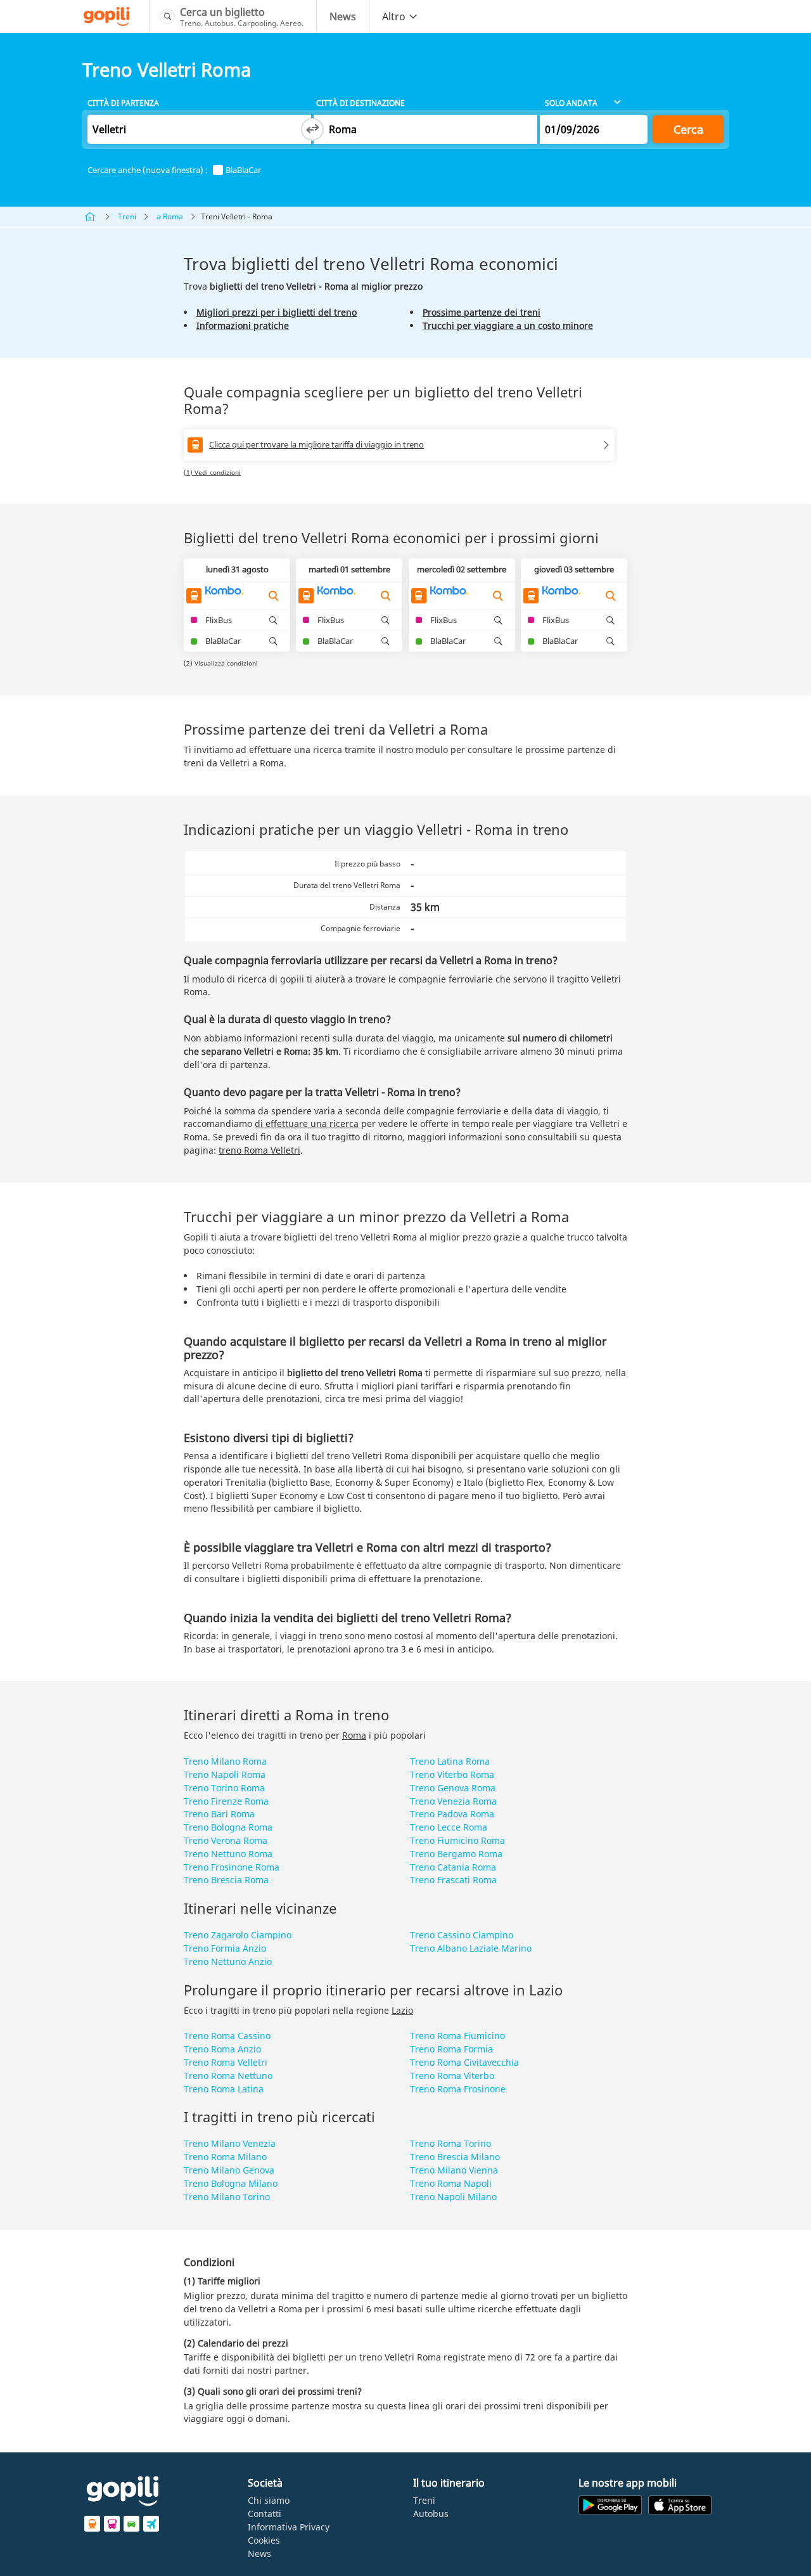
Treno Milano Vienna (454, 2170)
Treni (127, 216)
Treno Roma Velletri (226, 2062)
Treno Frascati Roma (453, 1880)
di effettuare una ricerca (307, 1124)
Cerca (688, 129)
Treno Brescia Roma (226, 1880)
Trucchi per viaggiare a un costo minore (508, 325)
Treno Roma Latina (224, 2089)
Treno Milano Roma (225, 1761)
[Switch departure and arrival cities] (312, 129)
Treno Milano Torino (227, 2197)
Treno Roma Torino (450, 2143)
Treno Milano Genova (229, 2170)
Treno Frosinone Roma (232, 1867)
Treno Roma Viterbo (452, 2076)
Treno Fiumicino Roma (457, 1840)
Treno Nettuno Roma (228, 1854)
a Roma (170, 216)
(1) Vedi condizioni (212, 472)
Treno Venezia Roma (453, 1801)
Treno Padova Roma (452, 1814)
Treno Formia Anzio (225, 1948)
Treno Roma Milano (225, 2157)
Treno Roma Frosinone (458, 2089)
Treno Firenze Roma (226, 1801)
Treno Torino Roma (224, 1788)
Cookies (264, 2540)
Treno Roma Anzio (222, 2049)
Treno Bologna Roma (228, 1827)
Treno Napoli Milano (453, 2197)
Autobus (431, 2514)
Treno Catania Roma (453, 1867)
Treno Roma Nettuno (228, 2076)
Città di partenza (123, 103)
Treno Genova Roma (453, 1788)
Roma (354, 1735)
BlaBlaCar (243, 170)
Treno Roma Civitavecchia (464, 2062)
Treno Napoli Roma (225, 1774)
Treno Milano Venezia (230, 2143)
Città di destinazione (361, 103)
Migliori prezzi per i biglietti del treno (277, 312)
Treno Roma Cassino (227, 2036)
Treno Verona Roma (226, 1840)
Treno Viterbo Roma (452, 1774)
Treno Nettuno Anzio (228, 1961)
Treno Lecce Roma (449, 1827)
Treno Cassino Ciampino (462, 1935)
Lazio (402, 2010)
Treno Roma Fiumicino (457, 2036)
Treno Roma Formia (451, 2049)
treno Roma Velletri (259, 1150)
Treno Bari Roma (219, 1814)
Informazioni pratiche (243, 325)
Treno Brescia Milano (455, 2157)
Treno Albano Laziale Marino (471, 1948)
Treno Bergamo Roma (456, 1854)
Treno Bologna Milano (231, 2183)
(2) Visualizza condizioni (221, 663)
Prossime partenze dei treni (482, 312)
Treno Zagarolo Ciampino (238, 1935)
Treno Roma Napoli (451, 2183)
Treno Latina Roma (450, 1761)
